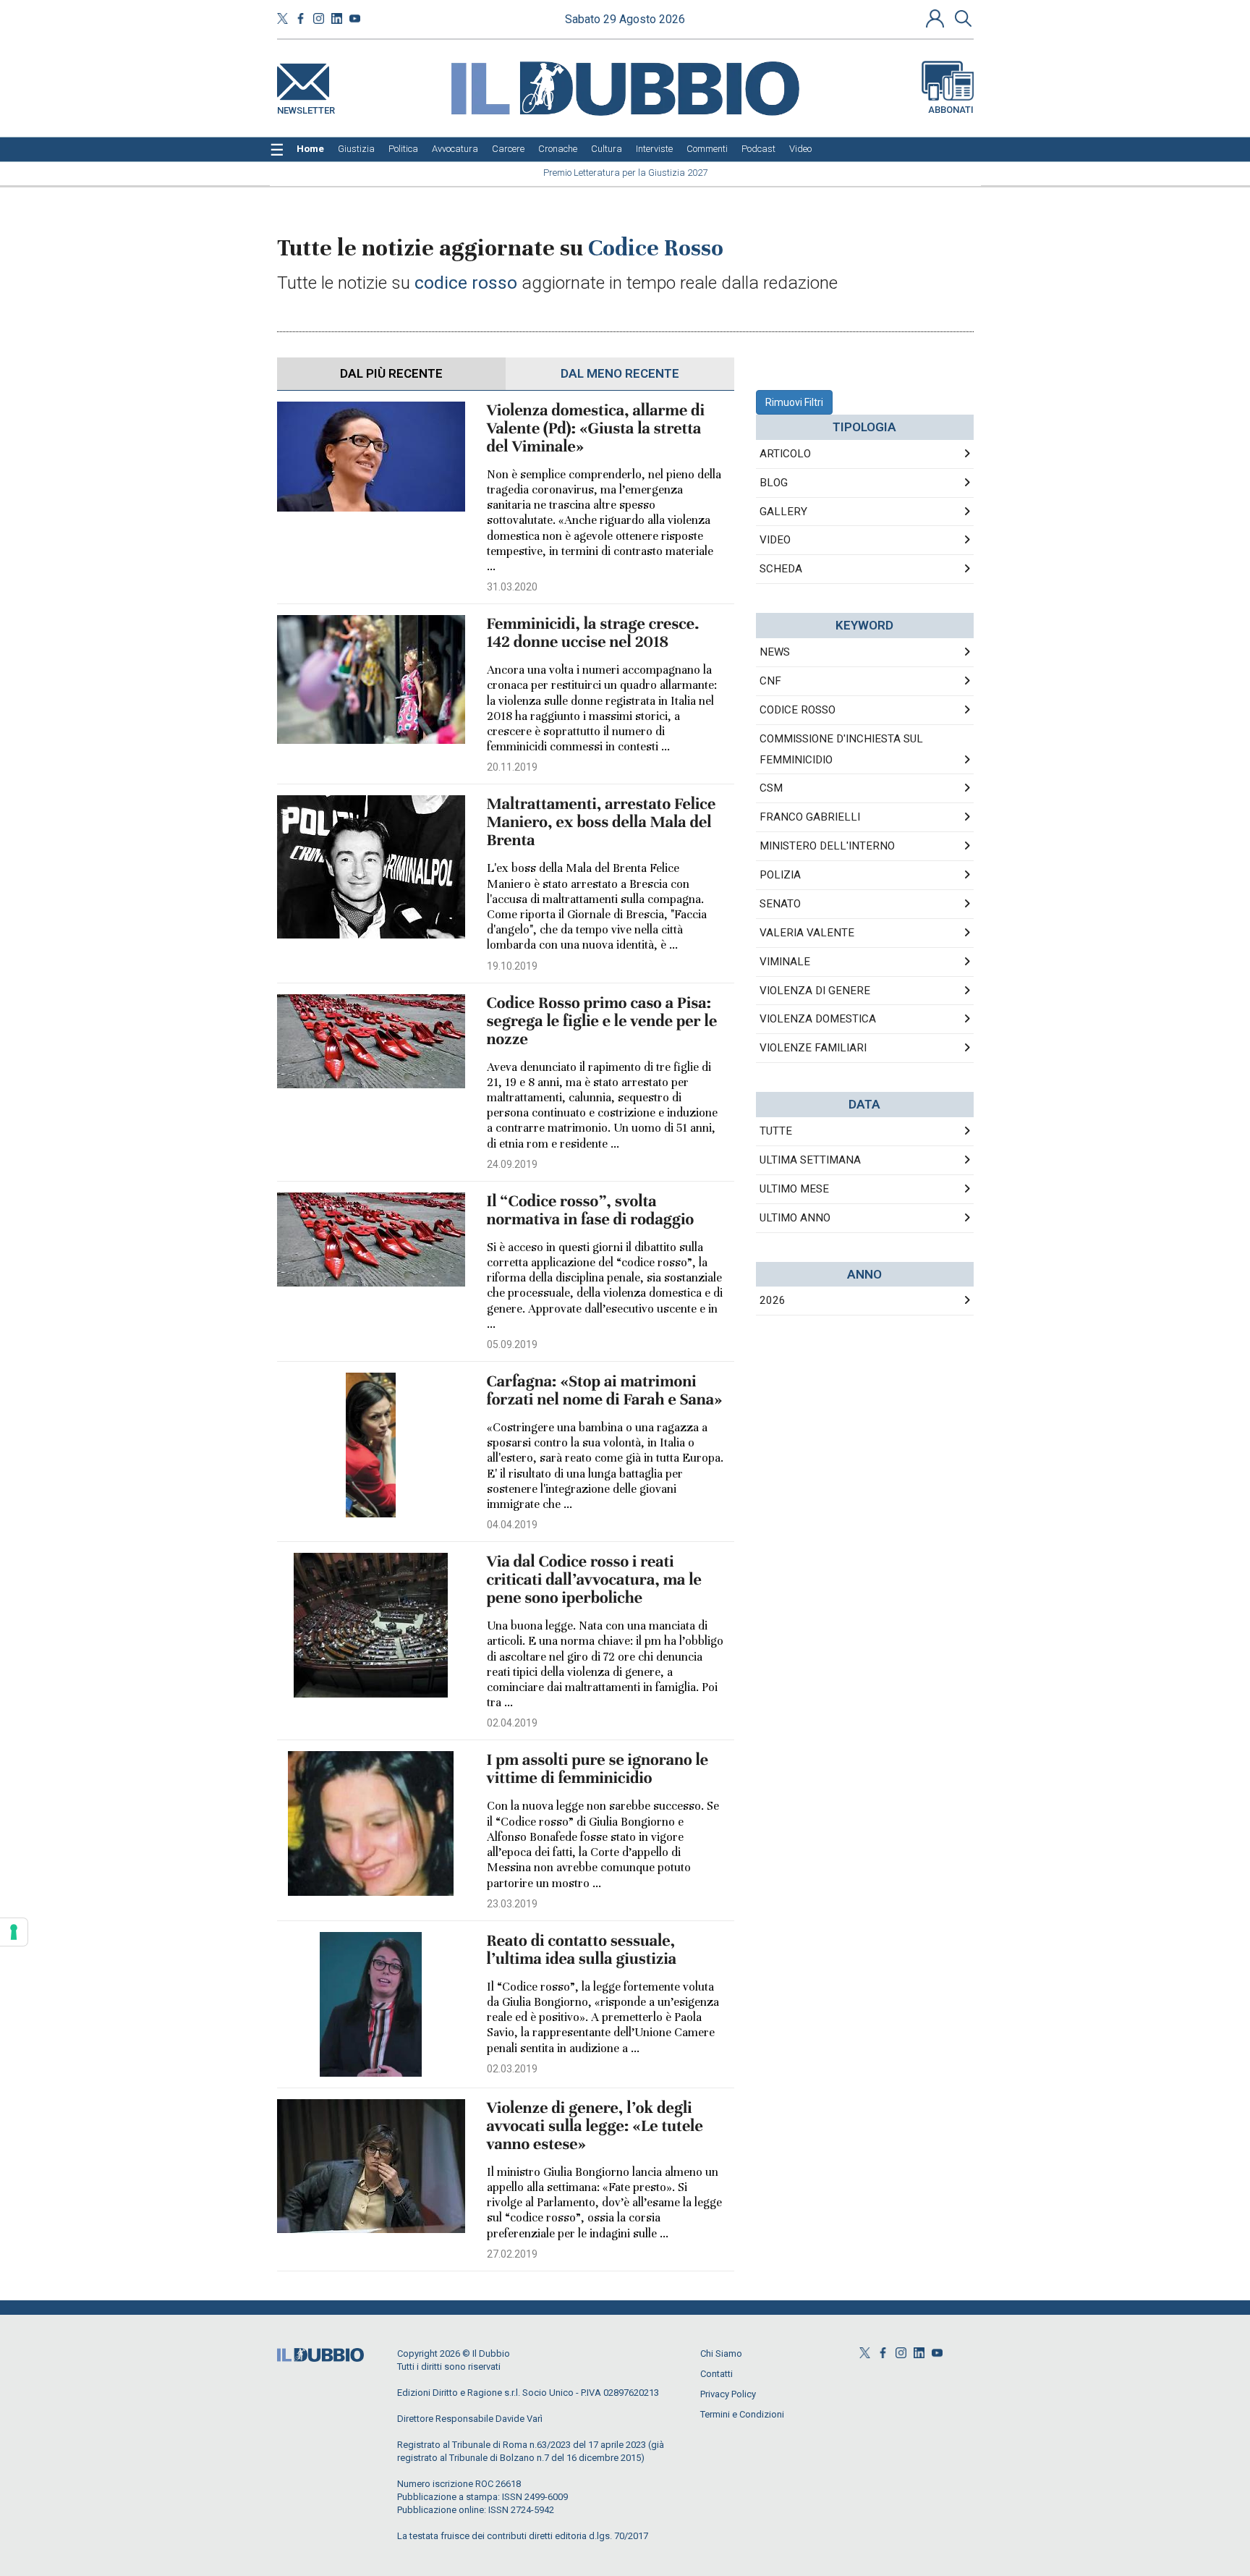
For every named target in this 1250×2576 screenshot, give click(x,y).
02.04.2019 (512, 1723)
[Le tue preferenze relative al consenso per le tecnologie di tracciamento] (14, 1932)
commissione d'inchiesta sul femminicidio (841, 749)
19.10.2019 (512, 966)
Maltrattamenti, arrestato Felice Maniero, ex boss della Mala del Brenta (601, 822)
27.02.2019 (512, 2254)
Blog (774, 483)
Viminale (785, 962)
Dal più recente (391, 373)
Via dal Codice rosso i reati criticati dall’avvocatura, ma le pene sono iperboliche (594, 1580)
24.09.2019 (512, 1164)
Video (775, 540)
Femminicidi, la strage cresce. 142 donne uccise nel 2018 (593, 633)
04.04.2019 (512, 1525)
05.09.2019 (512, 1344)
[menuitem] (310, 149)
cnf (770, 681)
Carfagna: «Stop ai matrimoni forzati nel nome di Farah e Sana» (605, 1391)
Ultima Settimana (810, 1160)
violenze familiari (813, 1048)
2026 (773, 1300)
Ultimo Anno (795, 1218)
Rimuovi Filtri (794, 402)
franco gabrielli (810, 817)
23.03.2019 (512, 1904)
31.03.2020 (512, 587)
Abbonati (951, 110)
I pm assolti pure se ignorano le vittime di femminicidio (598, 1769)
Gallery (783, 512)
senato (780, 904)
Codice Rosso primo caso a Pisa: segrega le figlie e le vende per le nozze (602, 1021)
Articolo (785, 454)
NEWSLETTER (306, 107)
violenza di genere (815, 991)
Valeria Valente (807, 933)
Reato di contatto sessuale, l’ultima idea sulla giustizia (582, 1950)
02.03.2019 (512, 2069)
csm (771, 788)
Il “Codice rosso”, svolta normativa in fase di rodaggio (591, 1211)
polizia (780, 875)
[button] (937, 18)
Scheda (781, 569)
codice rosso (798, 710)
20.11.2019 (512, 767)
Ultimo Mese (794, 1189)
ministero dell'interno (827, 846)
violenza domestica (818, 1019)
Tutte (776, 1131)
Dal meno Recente (620, 373)
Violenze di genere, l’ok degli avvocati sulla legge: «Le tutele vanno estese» (595, 2126)
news (775, 652)
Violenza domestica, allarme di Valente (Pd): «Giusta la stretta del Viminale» (596, 429)
